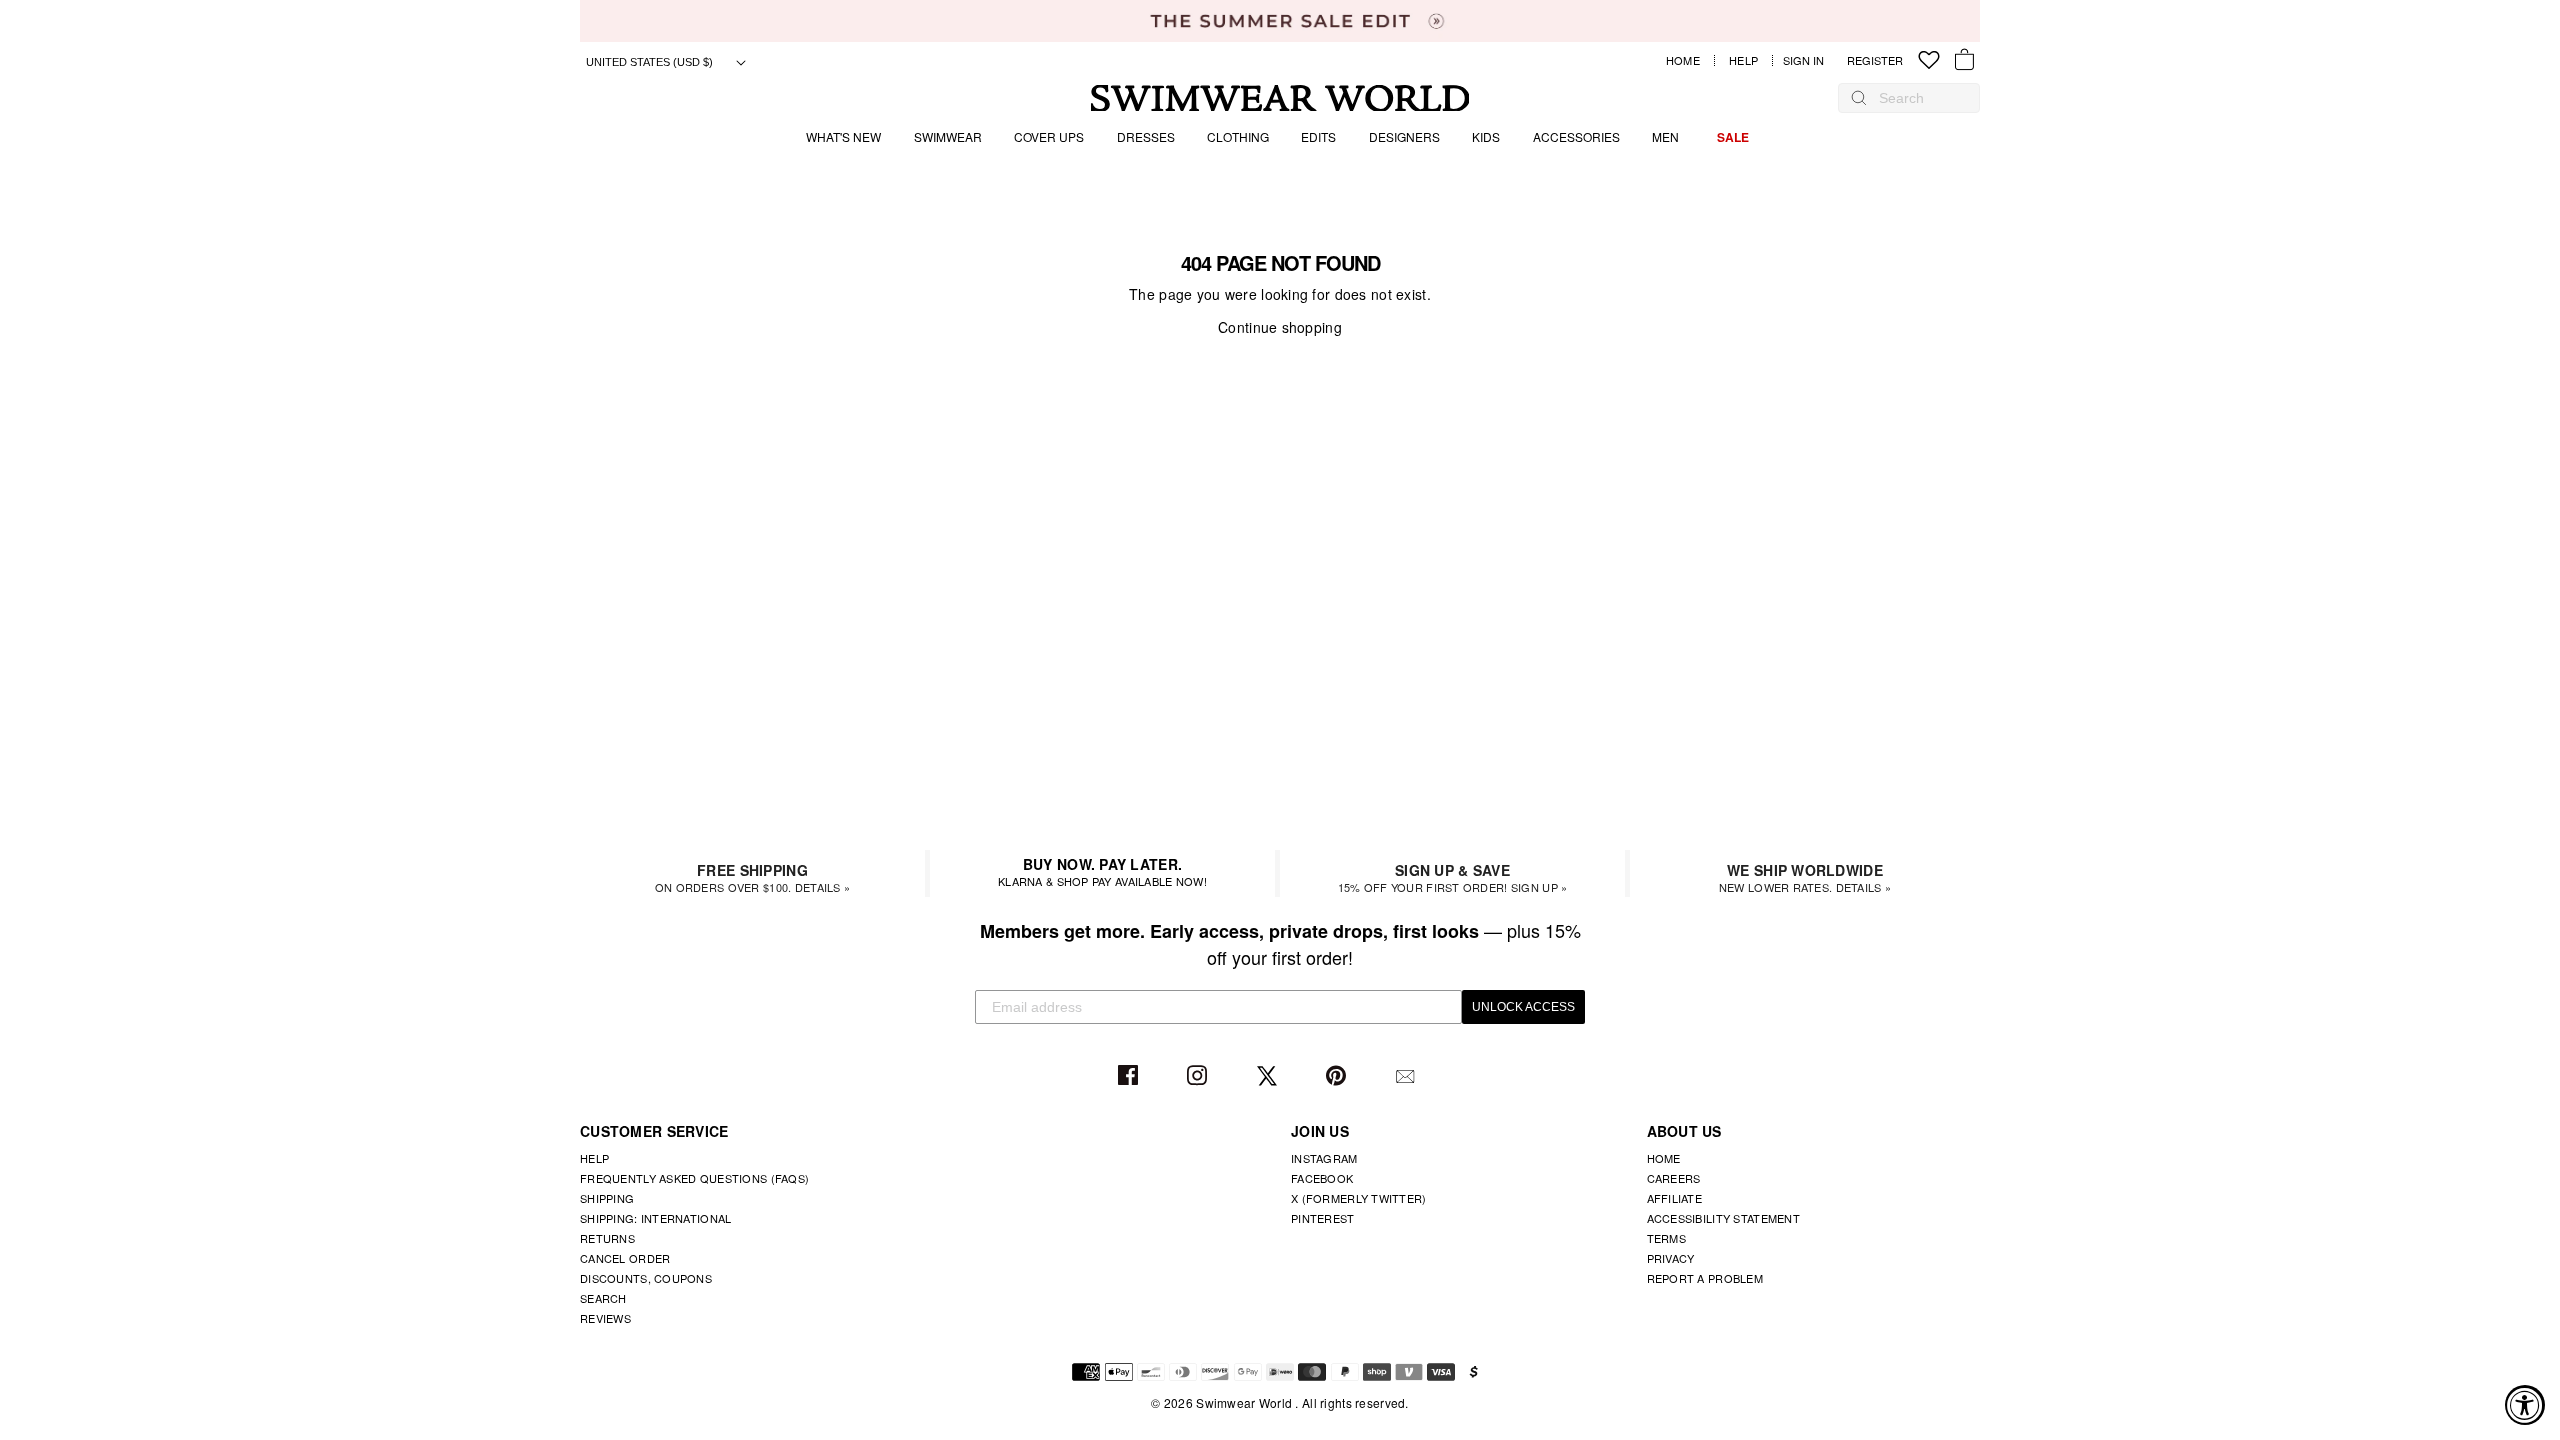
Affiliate (1675, 1198)
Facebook (1130, 1076)
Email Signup (1407, 1076)
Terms (1666, 1238)
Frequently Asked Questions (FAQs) (694, 1178)
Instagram (1199, 1076)
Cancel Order (625, 1258)
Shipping (607, 1198)
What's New (843, 136)
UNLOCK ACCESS (1523, 1007)
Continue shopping (1280, 327)
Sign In (1808, 60)
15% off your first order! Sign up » (1453, 877)
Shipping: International (655, 1218)
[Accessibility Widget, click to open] (2525, 1405)
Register (1875, 60)
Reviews (605, 1318)
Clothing (1238, 136)
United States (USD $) (651, 62)
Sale (1733, 137)
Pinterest (1338, 1076)
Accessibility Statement (1723, 1218)
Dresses (1146, 136)
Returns (607, 1238)
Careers (1674, 1178)
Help (1743, 60)
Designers (1404, 136)
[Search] (1859, 98)
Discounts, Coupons (646, 1278)
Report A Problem (1705, 1278)
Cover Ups (1049, 136)
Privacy (1671, 1258)
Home (1683, 60)
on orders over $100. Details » (752, 877)
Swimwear (948, 136)
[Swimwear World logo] (1280, 98)
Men (1665, 136)
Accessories (1576, 136)
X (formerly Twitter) (1359, 1198)
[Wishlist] (1929, 60)
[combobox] (1919, 98)
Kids (1486, 136)
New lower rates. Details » (1805, 877)
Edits (1318, 136)
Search (603, 1298)
